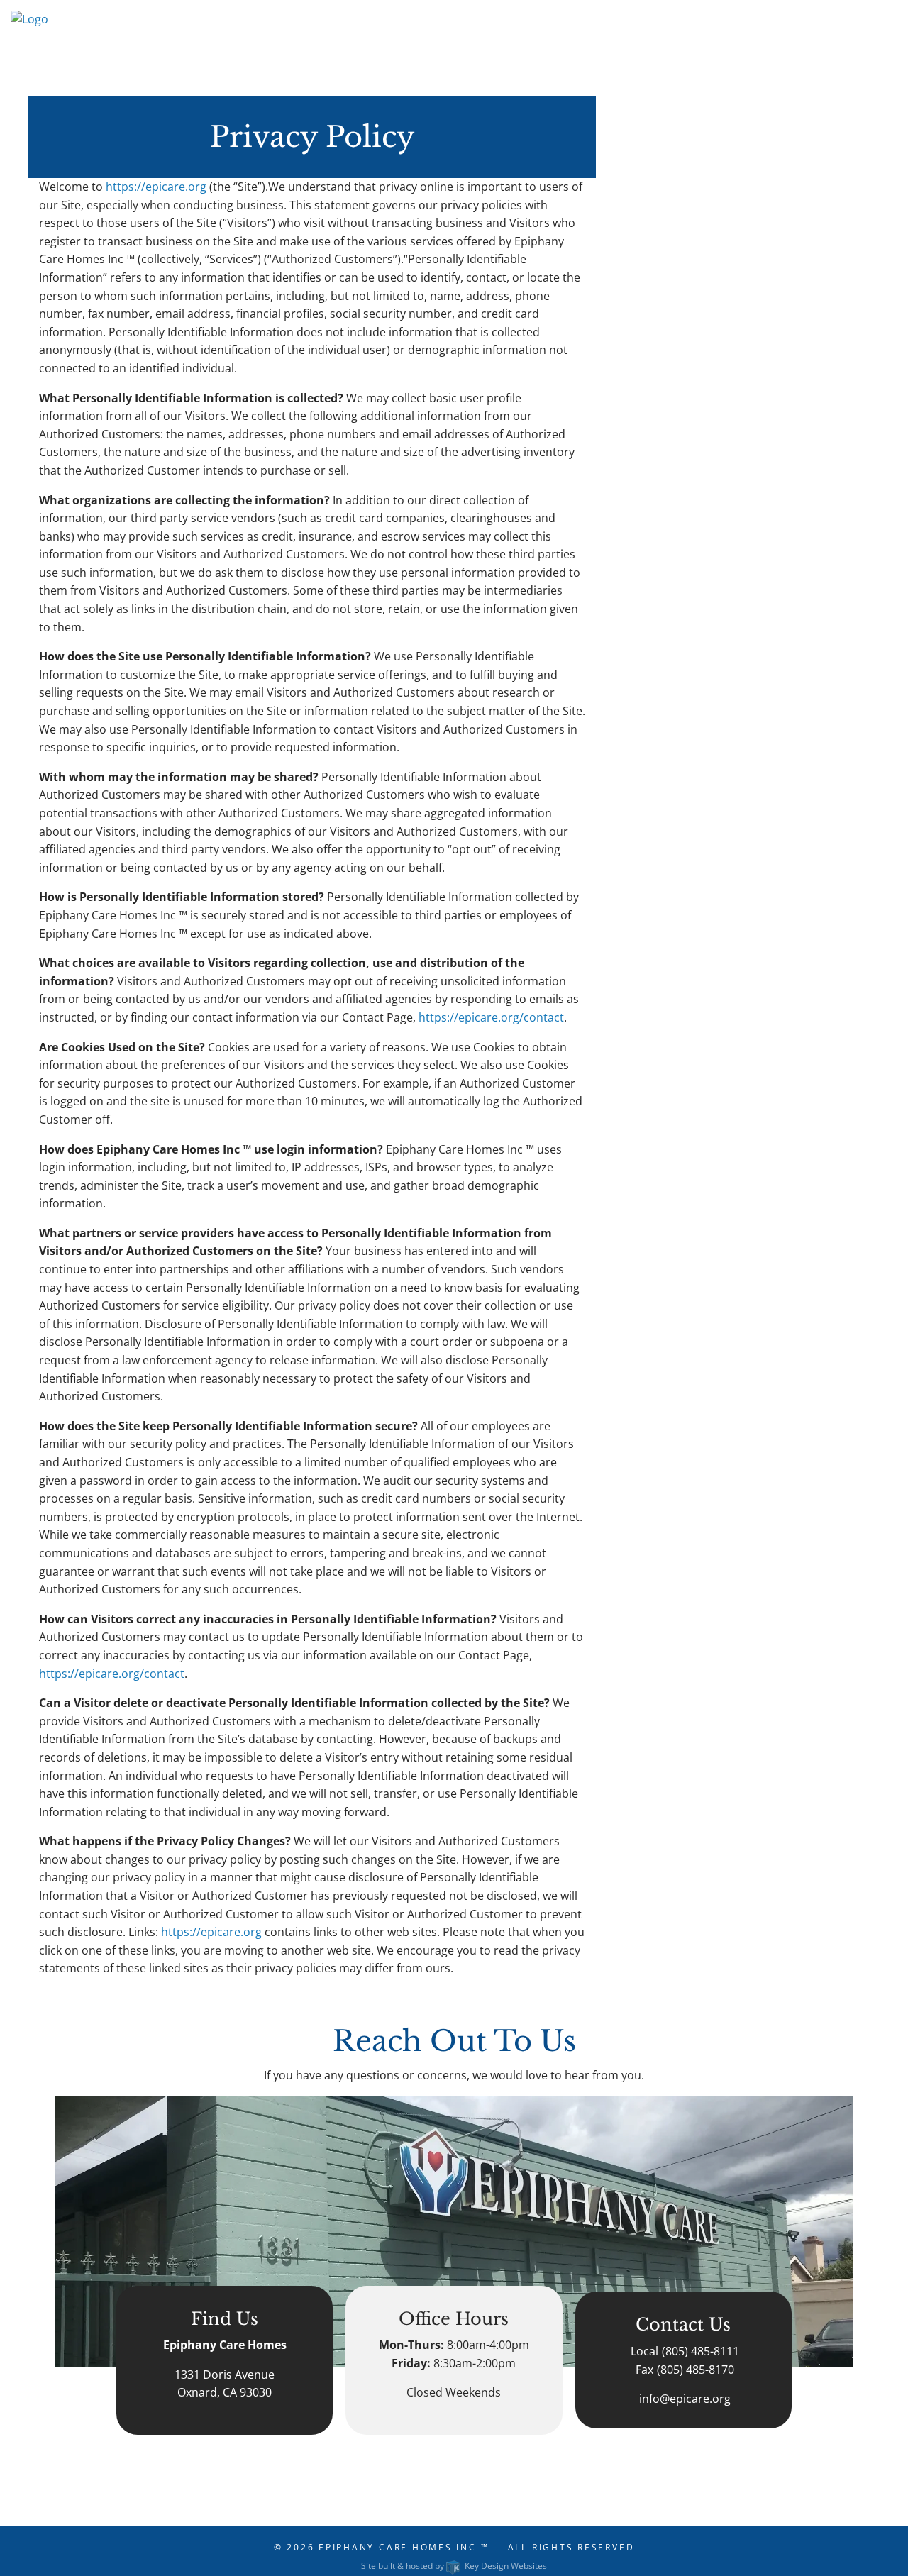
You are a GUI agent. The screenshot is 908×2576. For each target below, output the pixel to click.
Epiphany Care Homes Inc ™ (404, 2547)
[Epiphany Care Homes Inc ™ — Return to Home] (29, 41)
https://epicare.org (156, 187)
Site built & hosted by (454, 2566)
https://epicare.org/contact (491, 1017)
